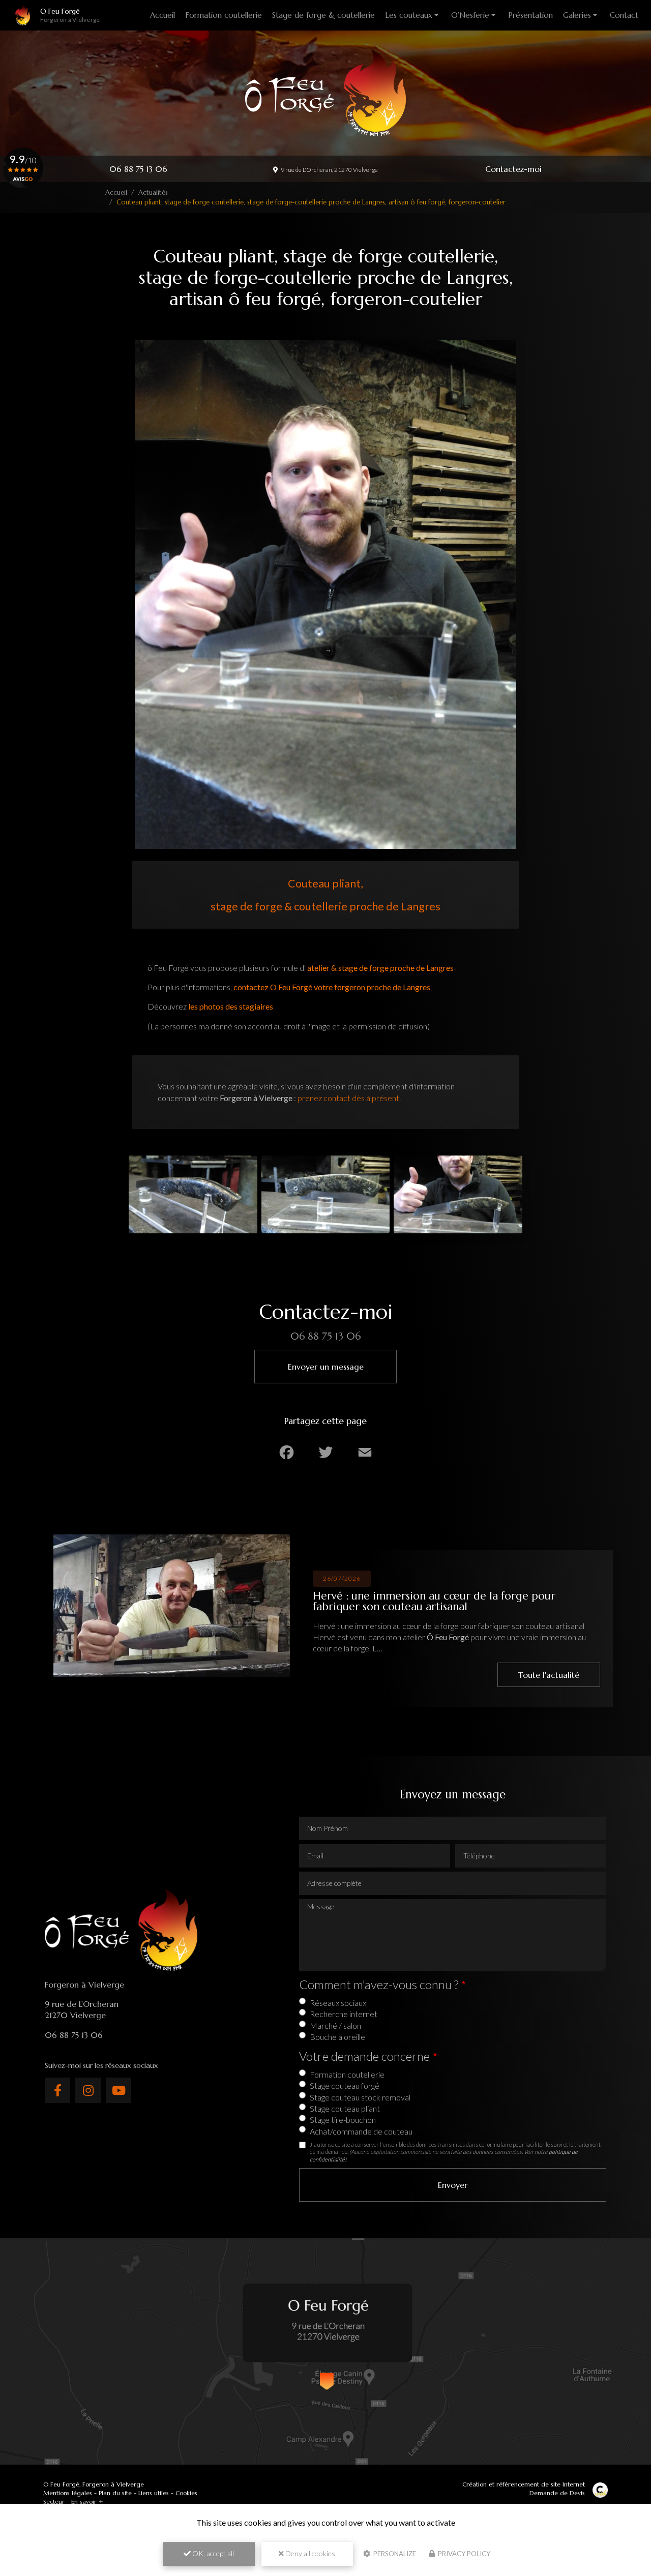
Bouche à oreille (337, 2037)
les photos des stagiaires (231, 1006)
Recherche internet (344, 2014)
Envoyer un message (326, 1367)
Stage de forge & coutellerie (323, 15)
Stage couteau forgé (345, 2085)
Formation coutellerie (224, 15)
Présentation (530, 15)
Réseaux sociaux (338, 2003)
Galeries (577, 15)
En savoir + (87, 2501)
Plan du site (115, 2493)
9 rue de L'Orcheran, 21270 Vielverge (329, 170)
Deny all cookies (309, 2553)
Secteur (54, 2501)
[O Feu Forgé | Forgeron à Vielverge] (23, 15)
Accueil (162, 15)
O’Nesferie (470, 15)
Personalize (394, 2554)
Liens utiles (154, 2493)
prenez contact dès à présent (348, 1098)
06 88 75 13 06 (138, 169)
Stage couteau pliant (345, 2108)
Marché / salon (335, 2025)
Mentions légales (68, 2493)
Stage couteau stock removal (360, 2097)
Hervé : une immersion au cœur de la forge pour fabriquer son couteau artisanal (434, 1601)
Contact (624, 15)
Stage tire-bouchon (343, 2120)
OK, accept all (212, 2553)
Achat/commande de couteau (361, 2131)
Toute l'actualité (549, 1675)
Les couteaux (409, 15)
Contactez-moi (513, 169)
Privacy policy (463, 2554)
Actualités (153, 193)
